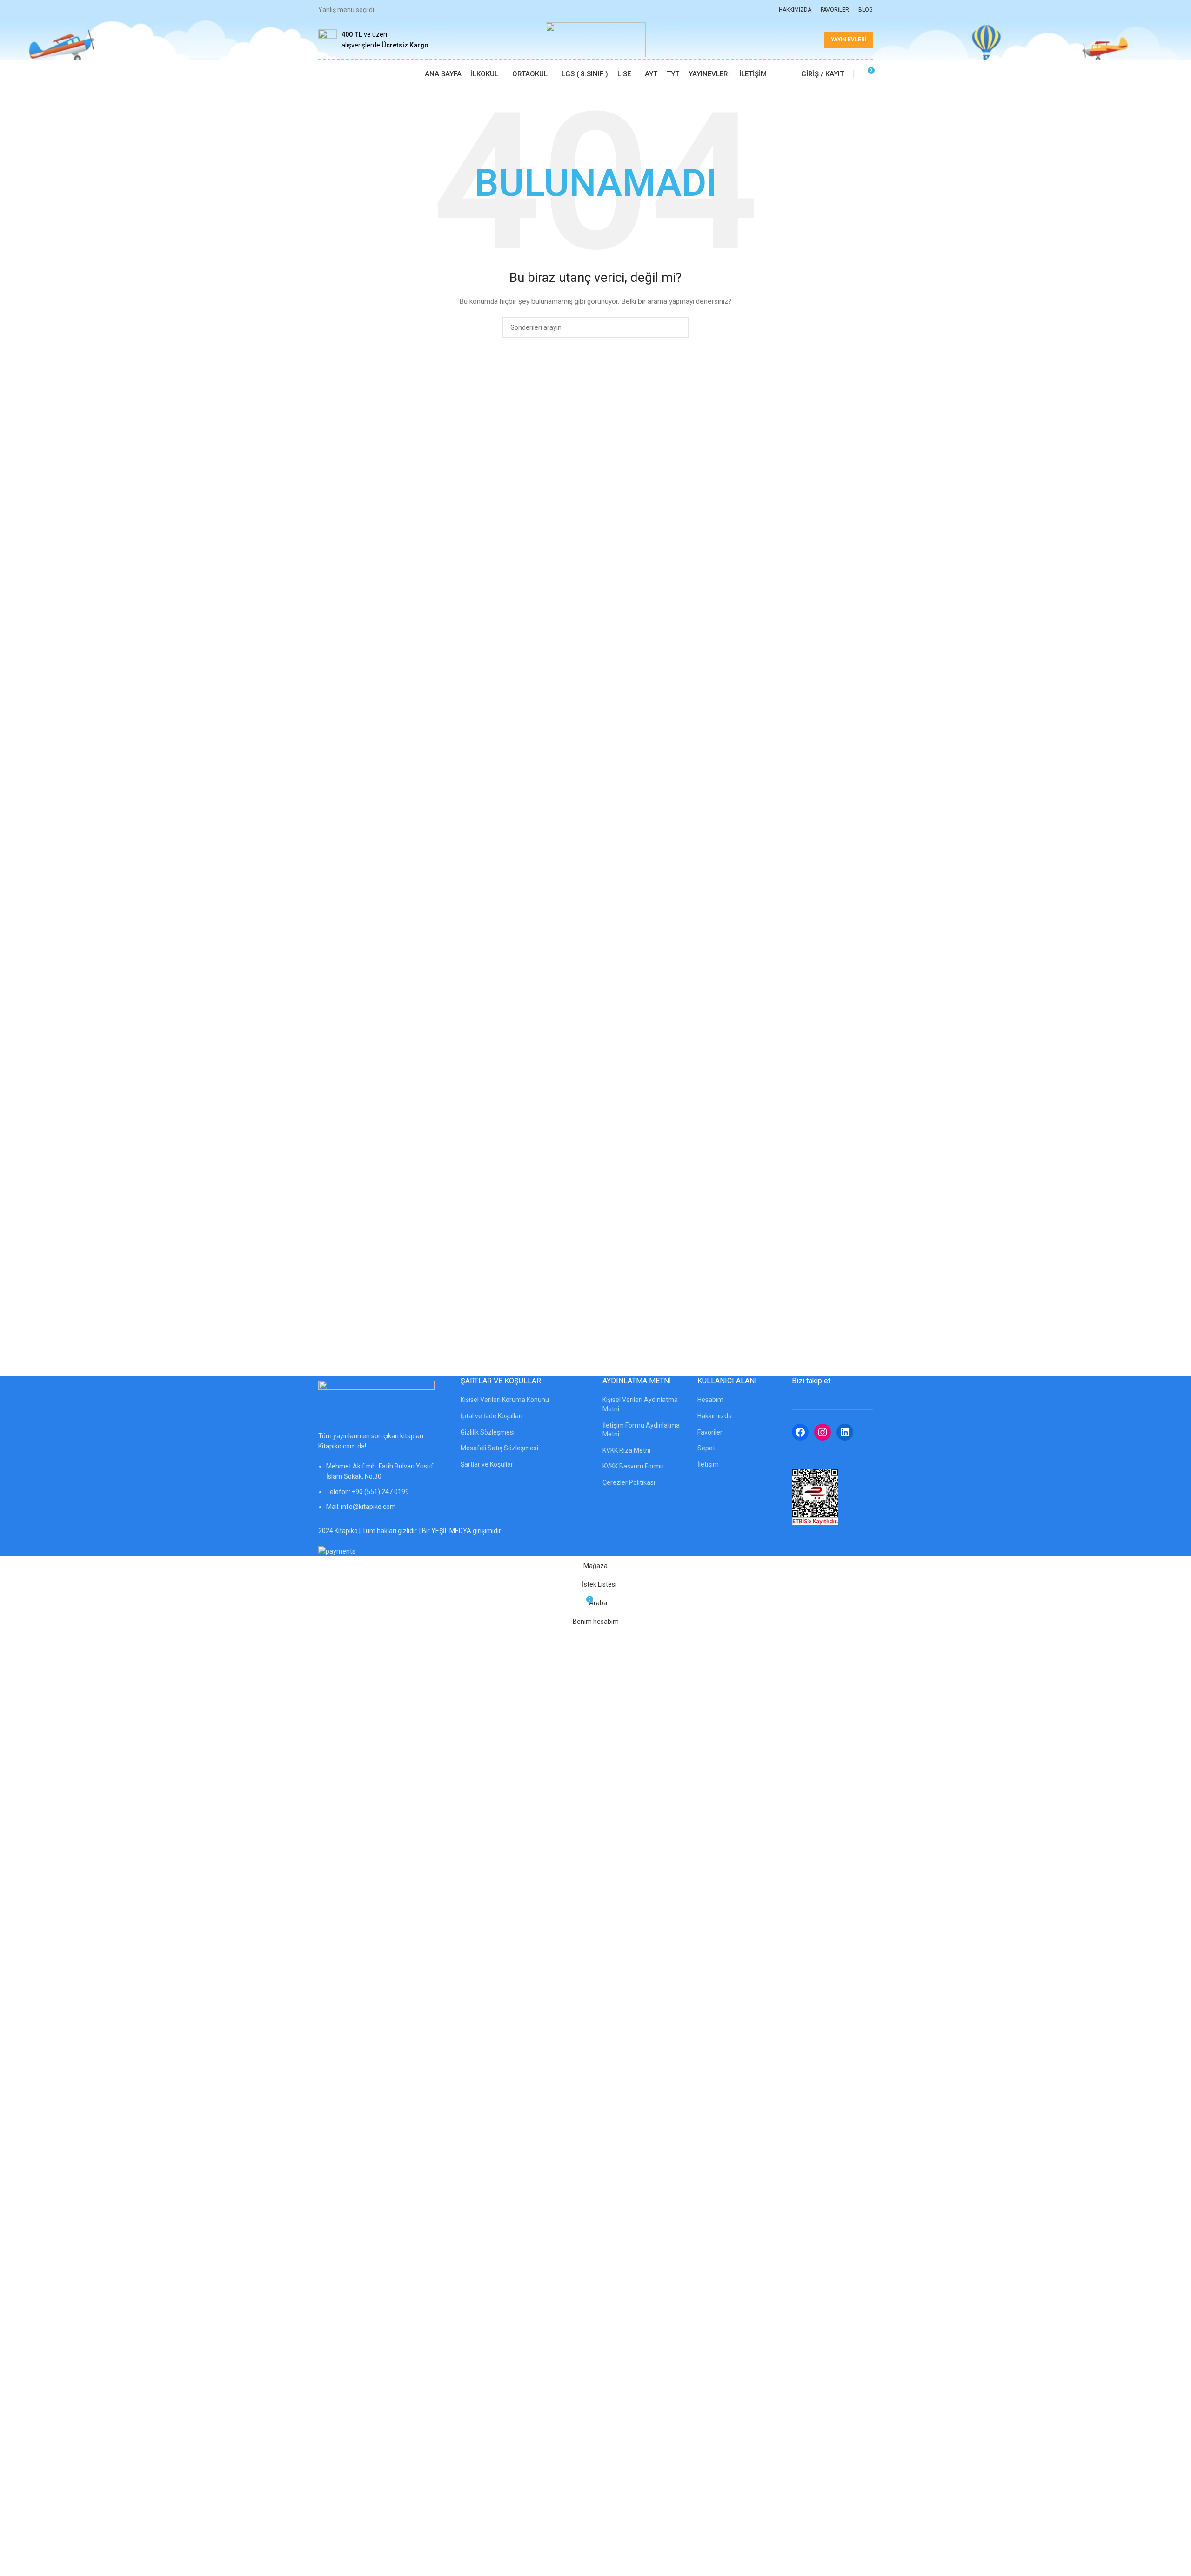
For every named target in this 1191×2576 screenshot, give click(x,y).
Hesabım (710, 1400)
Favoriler (710, 1432)
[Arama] (348, 74)
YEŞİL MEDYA (451, 1531)
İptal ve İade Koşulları (492, 1416)
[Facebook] (800, 1432)
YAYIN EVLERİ (849, 40)
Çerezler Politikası (629, 1482)
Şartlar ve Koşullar (487, 1464)
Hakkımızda (715, 1416)
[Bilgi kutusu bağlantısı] (374, 40)
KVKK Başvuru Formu (633, 1466)
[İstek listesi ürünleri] (322, 74)
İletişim (708, 1464)
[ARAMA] (678, 327)
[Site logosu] (596, 39)
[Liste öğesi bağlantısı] (382, 1491)
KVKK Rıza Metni (626, 1450)
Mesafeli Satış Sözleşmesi (499, 1448)
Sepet (706, 1448)
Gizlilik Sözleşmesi (488, 1432)
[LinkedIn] (845, 1432)
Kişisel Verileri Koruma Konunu (505, 1400)
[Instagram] (823, 1432)
